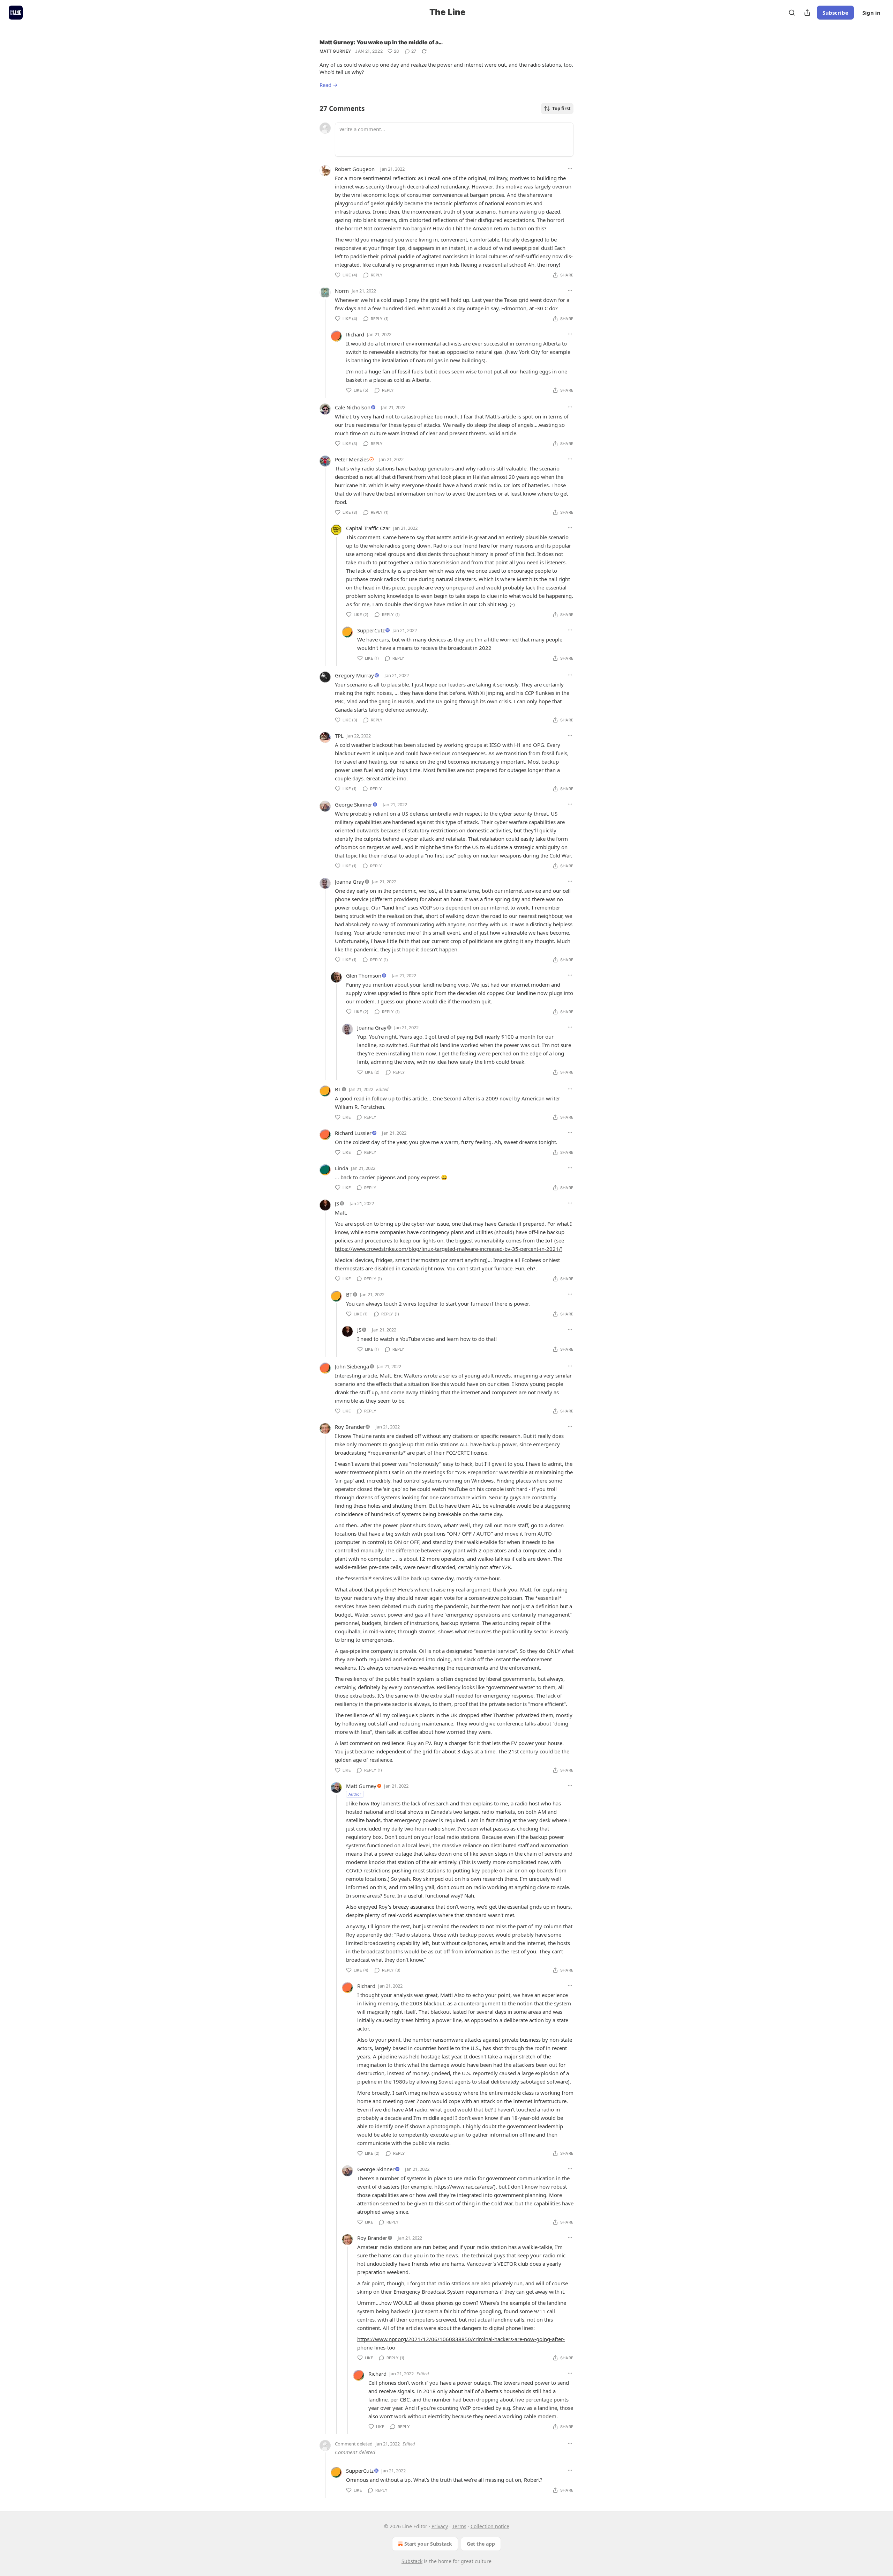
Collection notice (490, 2526)
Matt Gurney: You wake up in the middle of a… (381, 42)
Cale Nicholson (353, 407)
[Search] (792, 13)
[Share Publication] (807, 13)
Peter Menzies (352, 459)
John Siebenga (352, 1366)
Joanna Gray (350, 882)
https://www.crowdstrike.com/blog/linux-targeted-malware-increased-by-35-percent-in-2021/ (448, 1249)
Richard (355, 334)
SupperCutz (371, 630)
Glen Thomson (364, 975)
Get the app (481, 2544)
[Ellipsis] (570, 169)
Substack (412, 2561)
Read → (329, 85)
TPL (339, 736)
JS (337, 1203)
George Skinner (354, 804)
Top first (561, 109)
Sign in (871, 13)
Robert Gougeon (355, 169)
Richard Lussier (353, 1133)
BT (338, 1089)
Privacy (440, 2526)
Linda (342, 1168)
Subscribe (835, 13)
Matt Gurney (335, 51)
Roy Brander (350, 1427)
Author (355, 1794)
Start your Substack (428, 2544)
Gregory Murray (354, 675)
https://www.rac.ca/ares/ (464, 2187)
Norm (342, 291)
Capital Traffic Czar (368, 528)
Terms (459, 2526)
